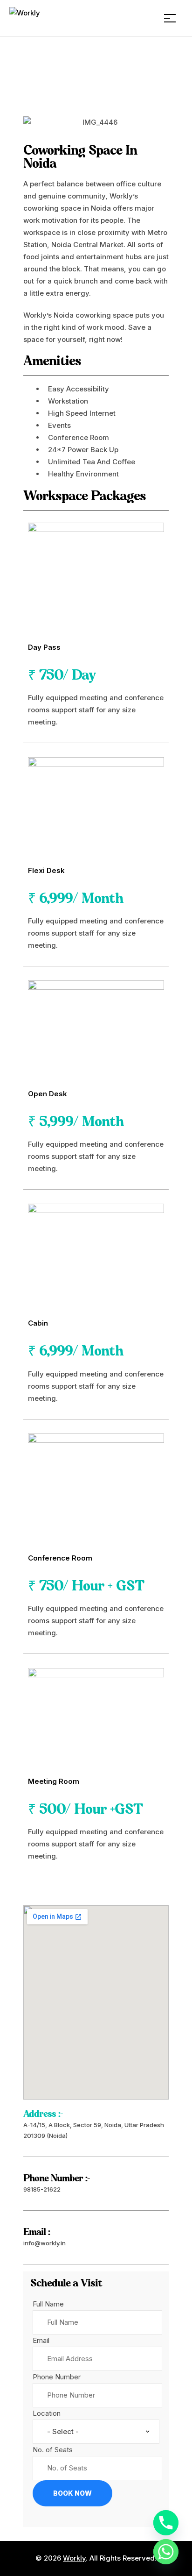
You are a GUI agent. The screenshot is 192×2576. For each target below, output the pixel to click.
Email (41, 2340)
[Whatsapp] (166, 2552)
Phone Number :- (56, 2179)
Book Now (72, 2493)
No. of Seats (53, 2450)
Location (47, 2413)
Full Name (48, 2304)
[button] (32, 122)
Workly (74, 2558)
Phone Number (57, 2377)
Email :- (38, 2232)
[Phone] (166, 2523)
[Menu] (173, 18)
